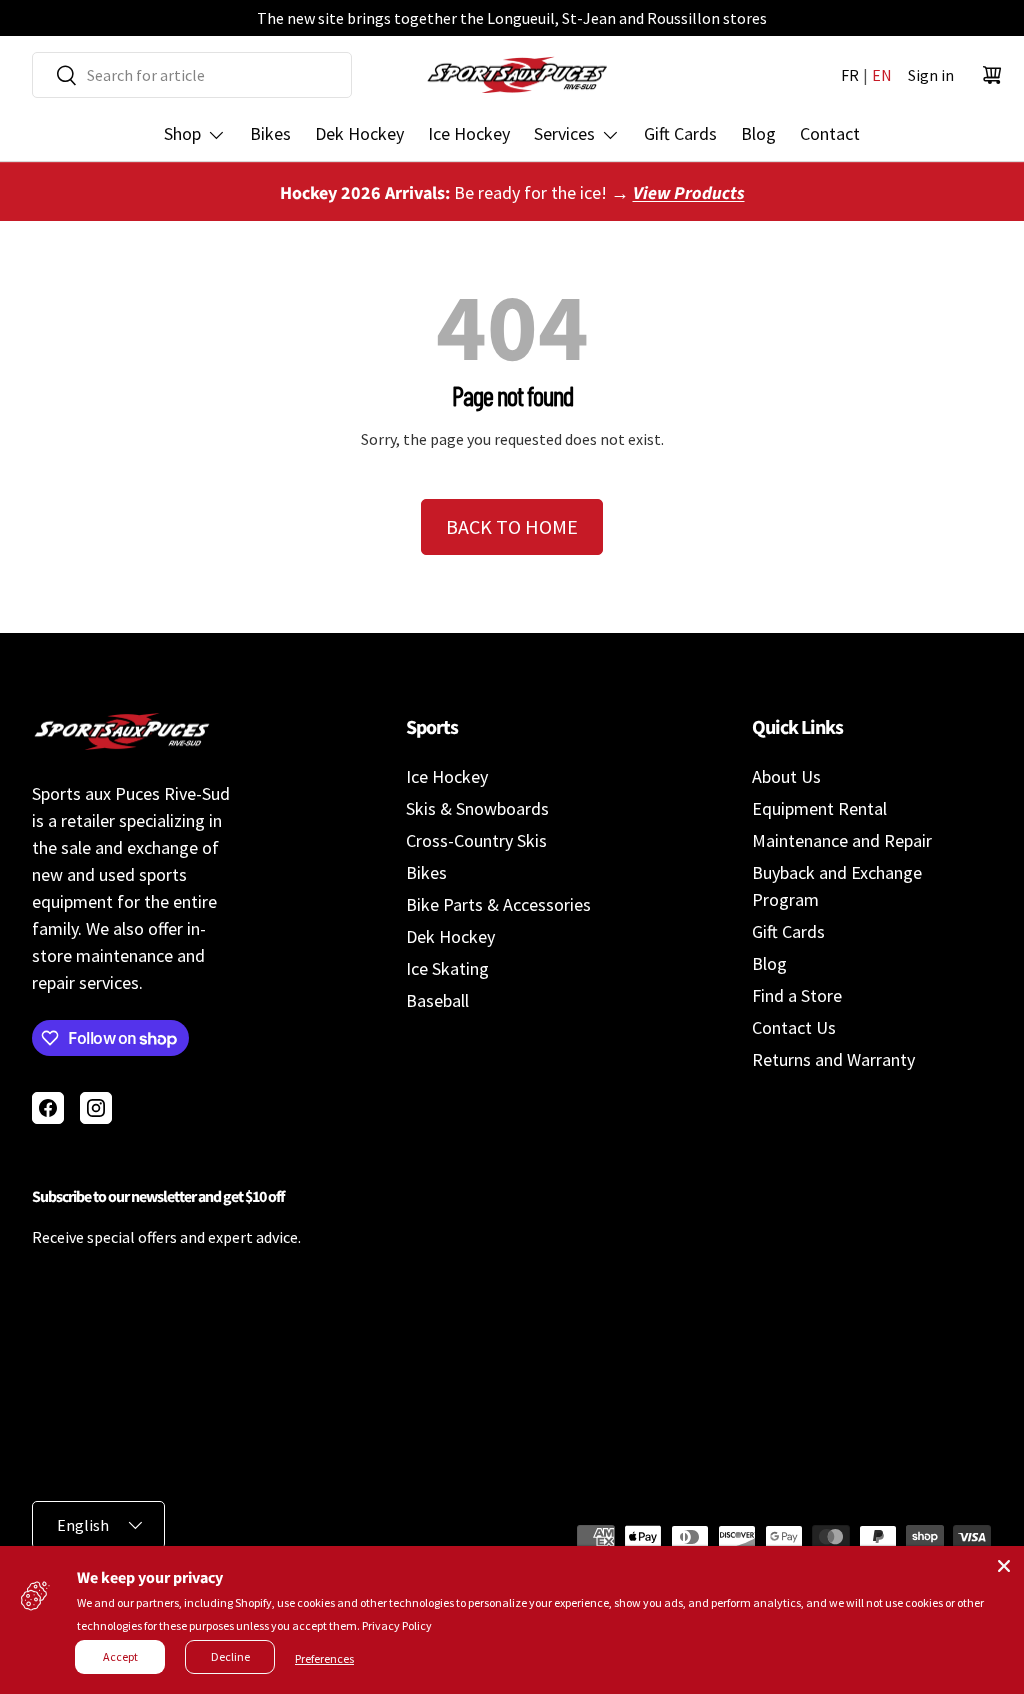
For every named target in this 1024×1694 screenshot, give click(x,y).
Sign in (931, 75)
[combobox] (192, 75)
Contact (830, 133)
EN (882, 75)
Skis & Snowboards (477, 808)
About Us (786, 776)
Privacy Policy (397, 1625)
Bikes (270, 133)
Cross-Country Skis (476, 840)
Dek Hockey (359, 133)
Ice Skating (447, 968)
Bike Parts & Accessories (498, 904)
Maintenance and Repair (842, 840)
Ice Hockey (469, 133)
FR (850, 75)
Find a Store (797, 995)
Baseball (437, 1000)
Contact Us (794, 1027)
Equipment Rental (819, 808)
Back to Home (512, 526)
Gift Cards (680, 133)
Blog (758, 133)
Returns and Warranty (833, 1059)
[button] (992, 75)
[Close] (1004, 1566)
